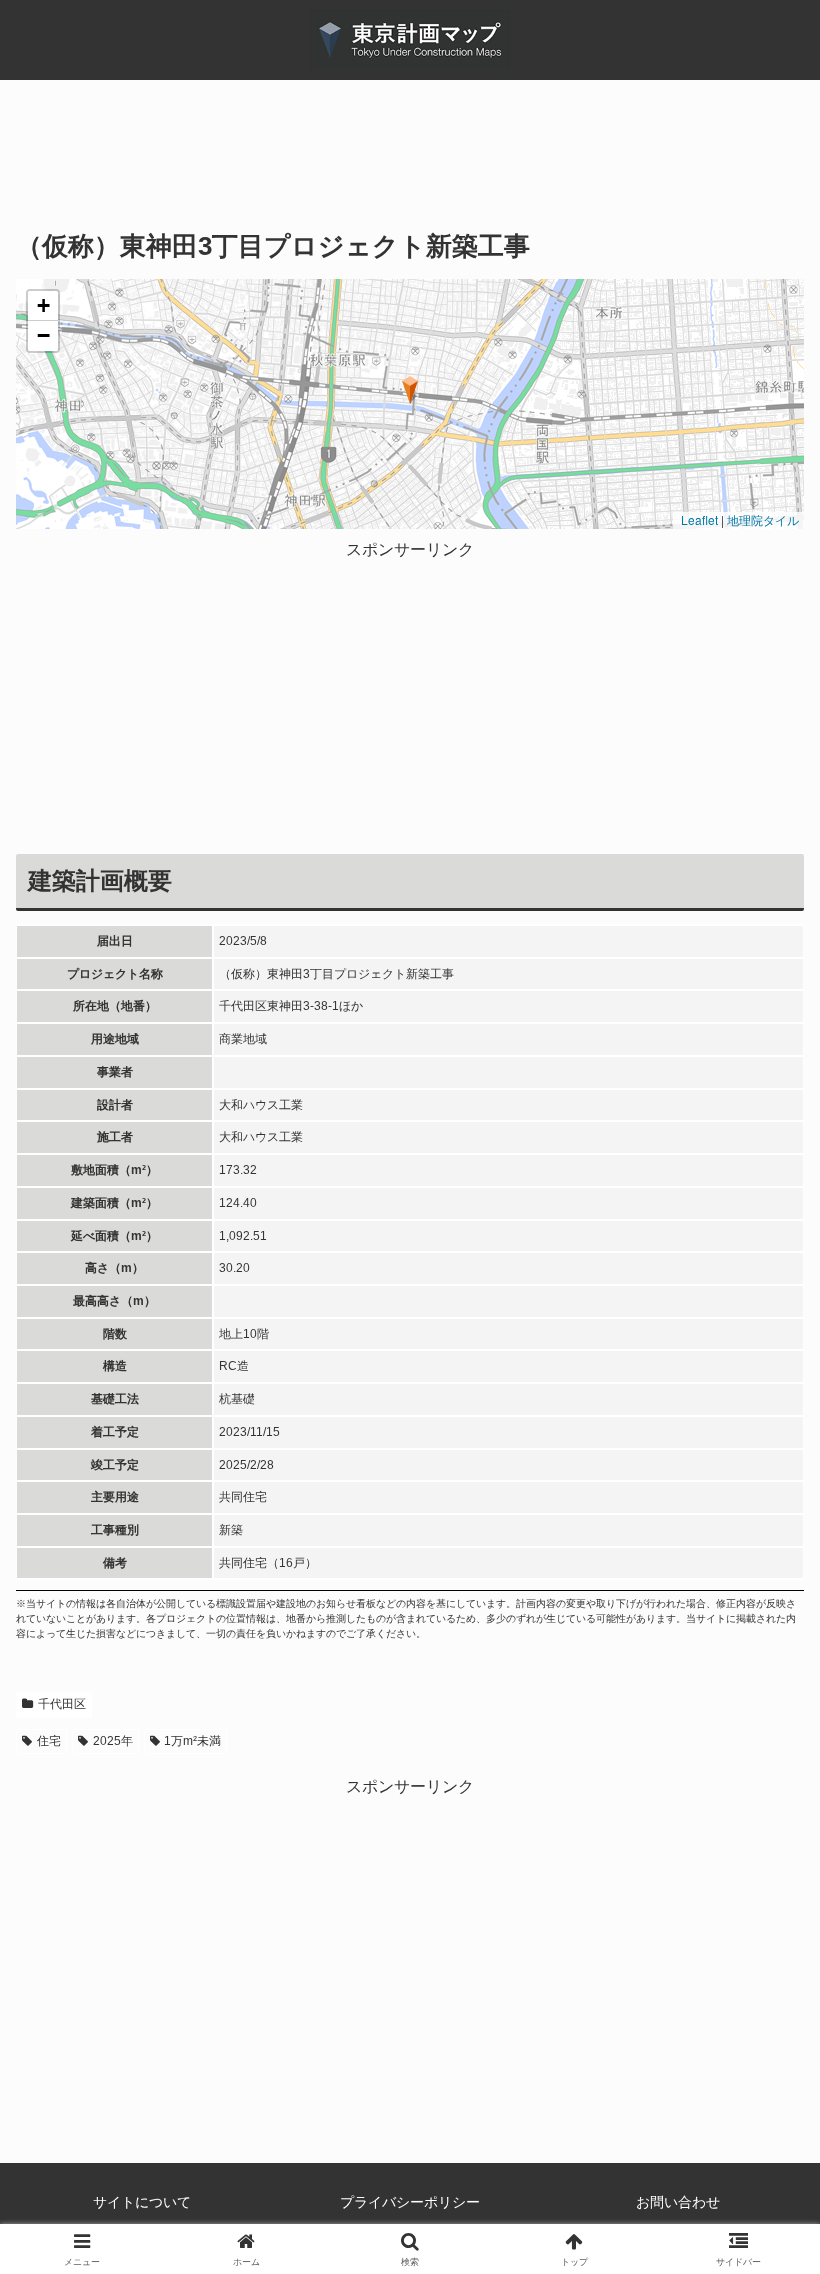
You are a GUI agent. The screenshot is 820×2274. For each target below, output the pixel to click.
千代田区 (62, 1704)
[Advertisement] (410, 169)
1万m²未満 (192, 1741)
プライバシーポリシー (410, 2202)
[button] (410, 389)
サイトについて (142, 2202)
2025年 (113, 1741)
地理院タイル (763, 519)
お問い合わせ (678, 2202)
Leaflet (698, 519)
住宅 (49, 1741)
